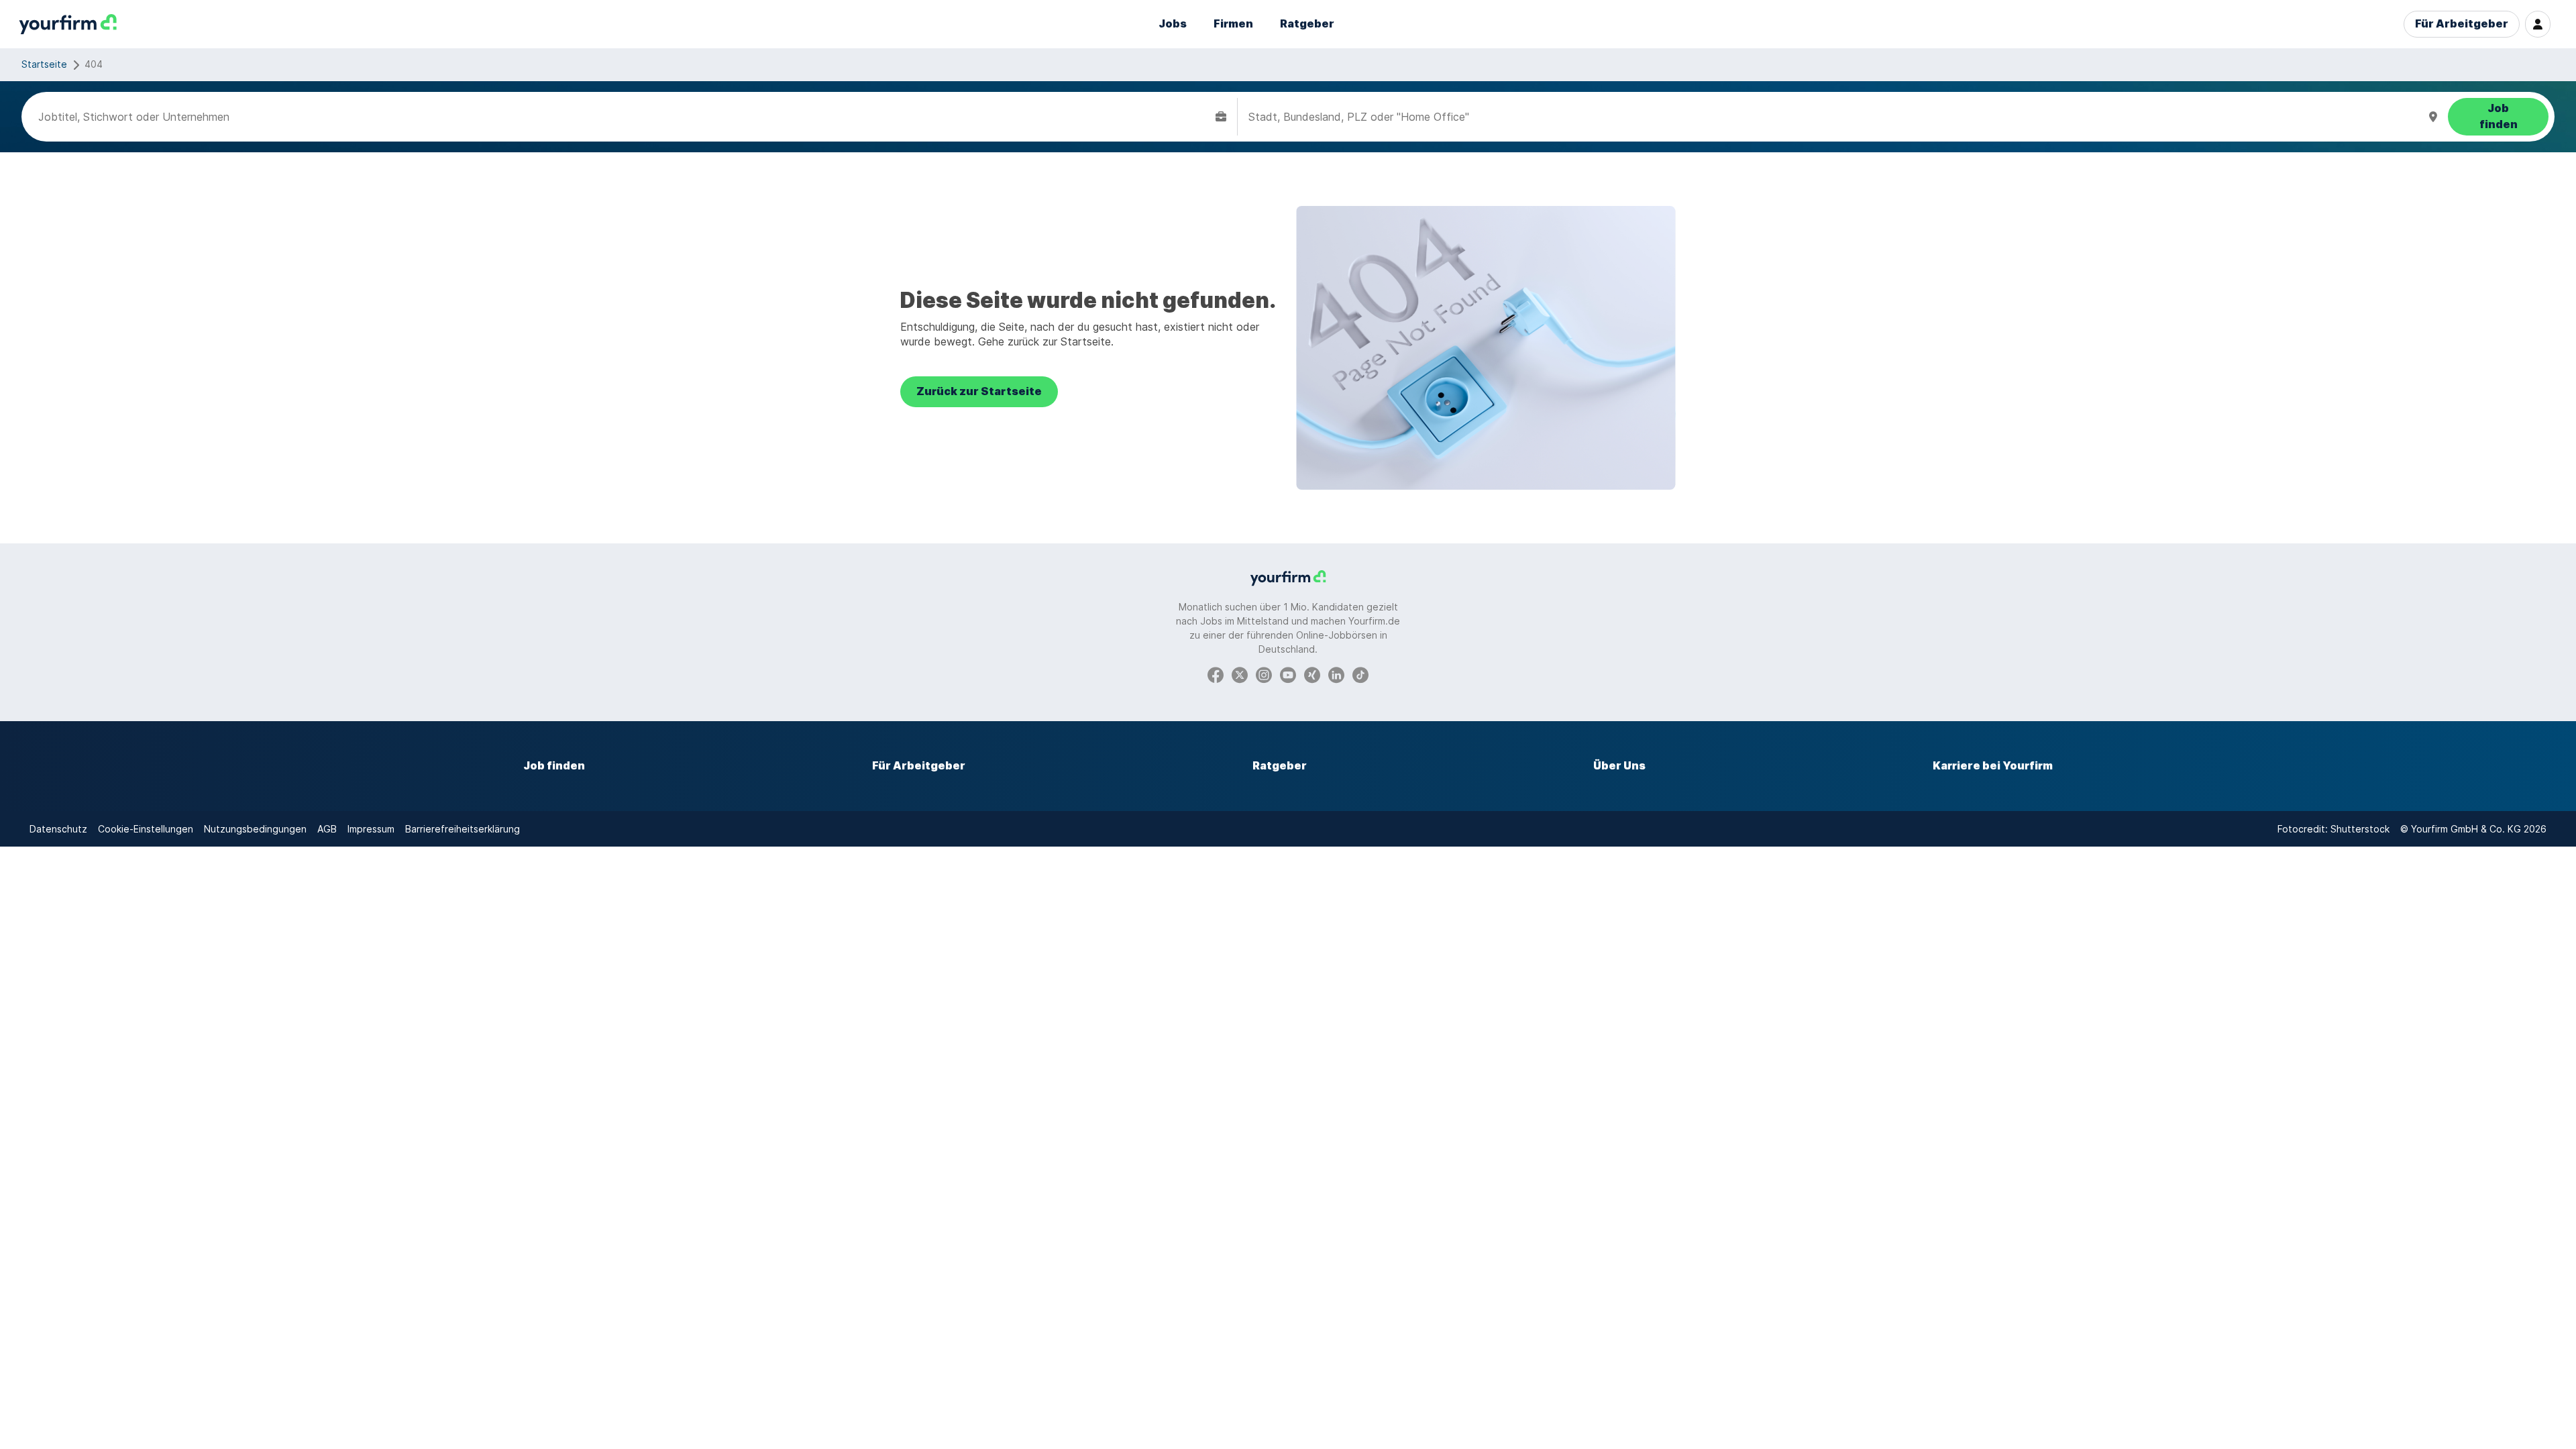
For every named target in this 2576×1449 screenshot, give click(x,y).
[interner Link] (68, 24)
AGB (327, 829)
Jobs (1173, 24)
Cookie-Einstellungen (146, 829)
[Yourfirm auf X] (1240, 674)
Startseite (44, 64)
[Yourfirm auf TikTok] (1360, 674)
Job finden (554, 766)
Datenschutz (58, 829)
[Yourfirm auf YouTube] (1288, 674)
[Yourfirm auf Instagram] (1264, 674)
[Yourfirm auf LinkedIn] (1336, 674)
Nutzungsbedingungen (255, 829)
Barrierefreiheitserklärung (463, 829)
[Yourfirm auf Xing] (1312, 674)
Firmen (1233, 24)
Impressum (371, 829)
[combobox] (624, 117)
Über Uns (1619, 766)
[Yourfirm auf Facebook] (1216, 674)
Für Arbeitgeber (2462, 24)
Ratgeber (1307, 24)
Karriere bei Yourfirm (1993, 766)
